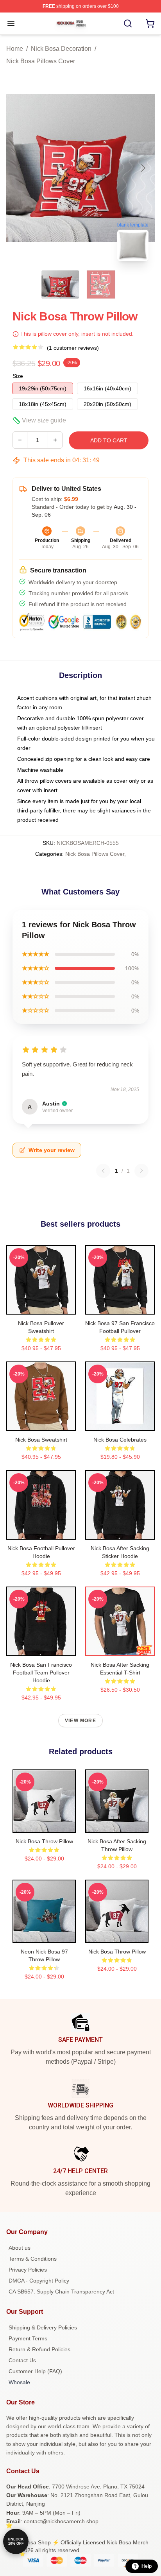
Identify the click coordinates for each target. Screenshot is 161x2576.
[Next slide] (143, 168)
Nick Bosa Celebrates (120, 1440)
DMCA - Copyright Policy (39, 2281)
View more (80, 1721)
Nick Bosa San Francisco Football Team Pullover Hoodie (41, 1673)
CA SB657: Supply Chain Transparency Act (61, 2292)
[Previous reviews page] (103, 1171)
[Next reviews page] (141, 1171)
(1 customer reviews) (73, 348)
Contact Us (22, 2360)
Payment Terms (28, 2338)
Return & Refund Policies (39, 2349)
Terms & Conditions (33, 2259)
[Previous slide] (18, 168)
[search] (128, 23)
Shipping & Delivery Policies (43, 2327)
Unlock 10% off (16, 2541)
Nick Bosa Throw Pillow (44, 1841)
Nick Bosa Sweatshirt (41, 1440)
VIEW (41, 1307)
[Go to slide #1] (60, 284)
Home (15, 49)
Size (18, 376)
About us (20, 2248)
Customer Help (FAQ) (35, 2371)
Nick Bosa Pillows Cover (41, 61)
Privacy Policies (28, 2270)
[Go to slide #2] (101, 284)
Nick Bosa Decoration (61, 49)
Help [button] (147, 2566)
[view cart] (150, 23)
